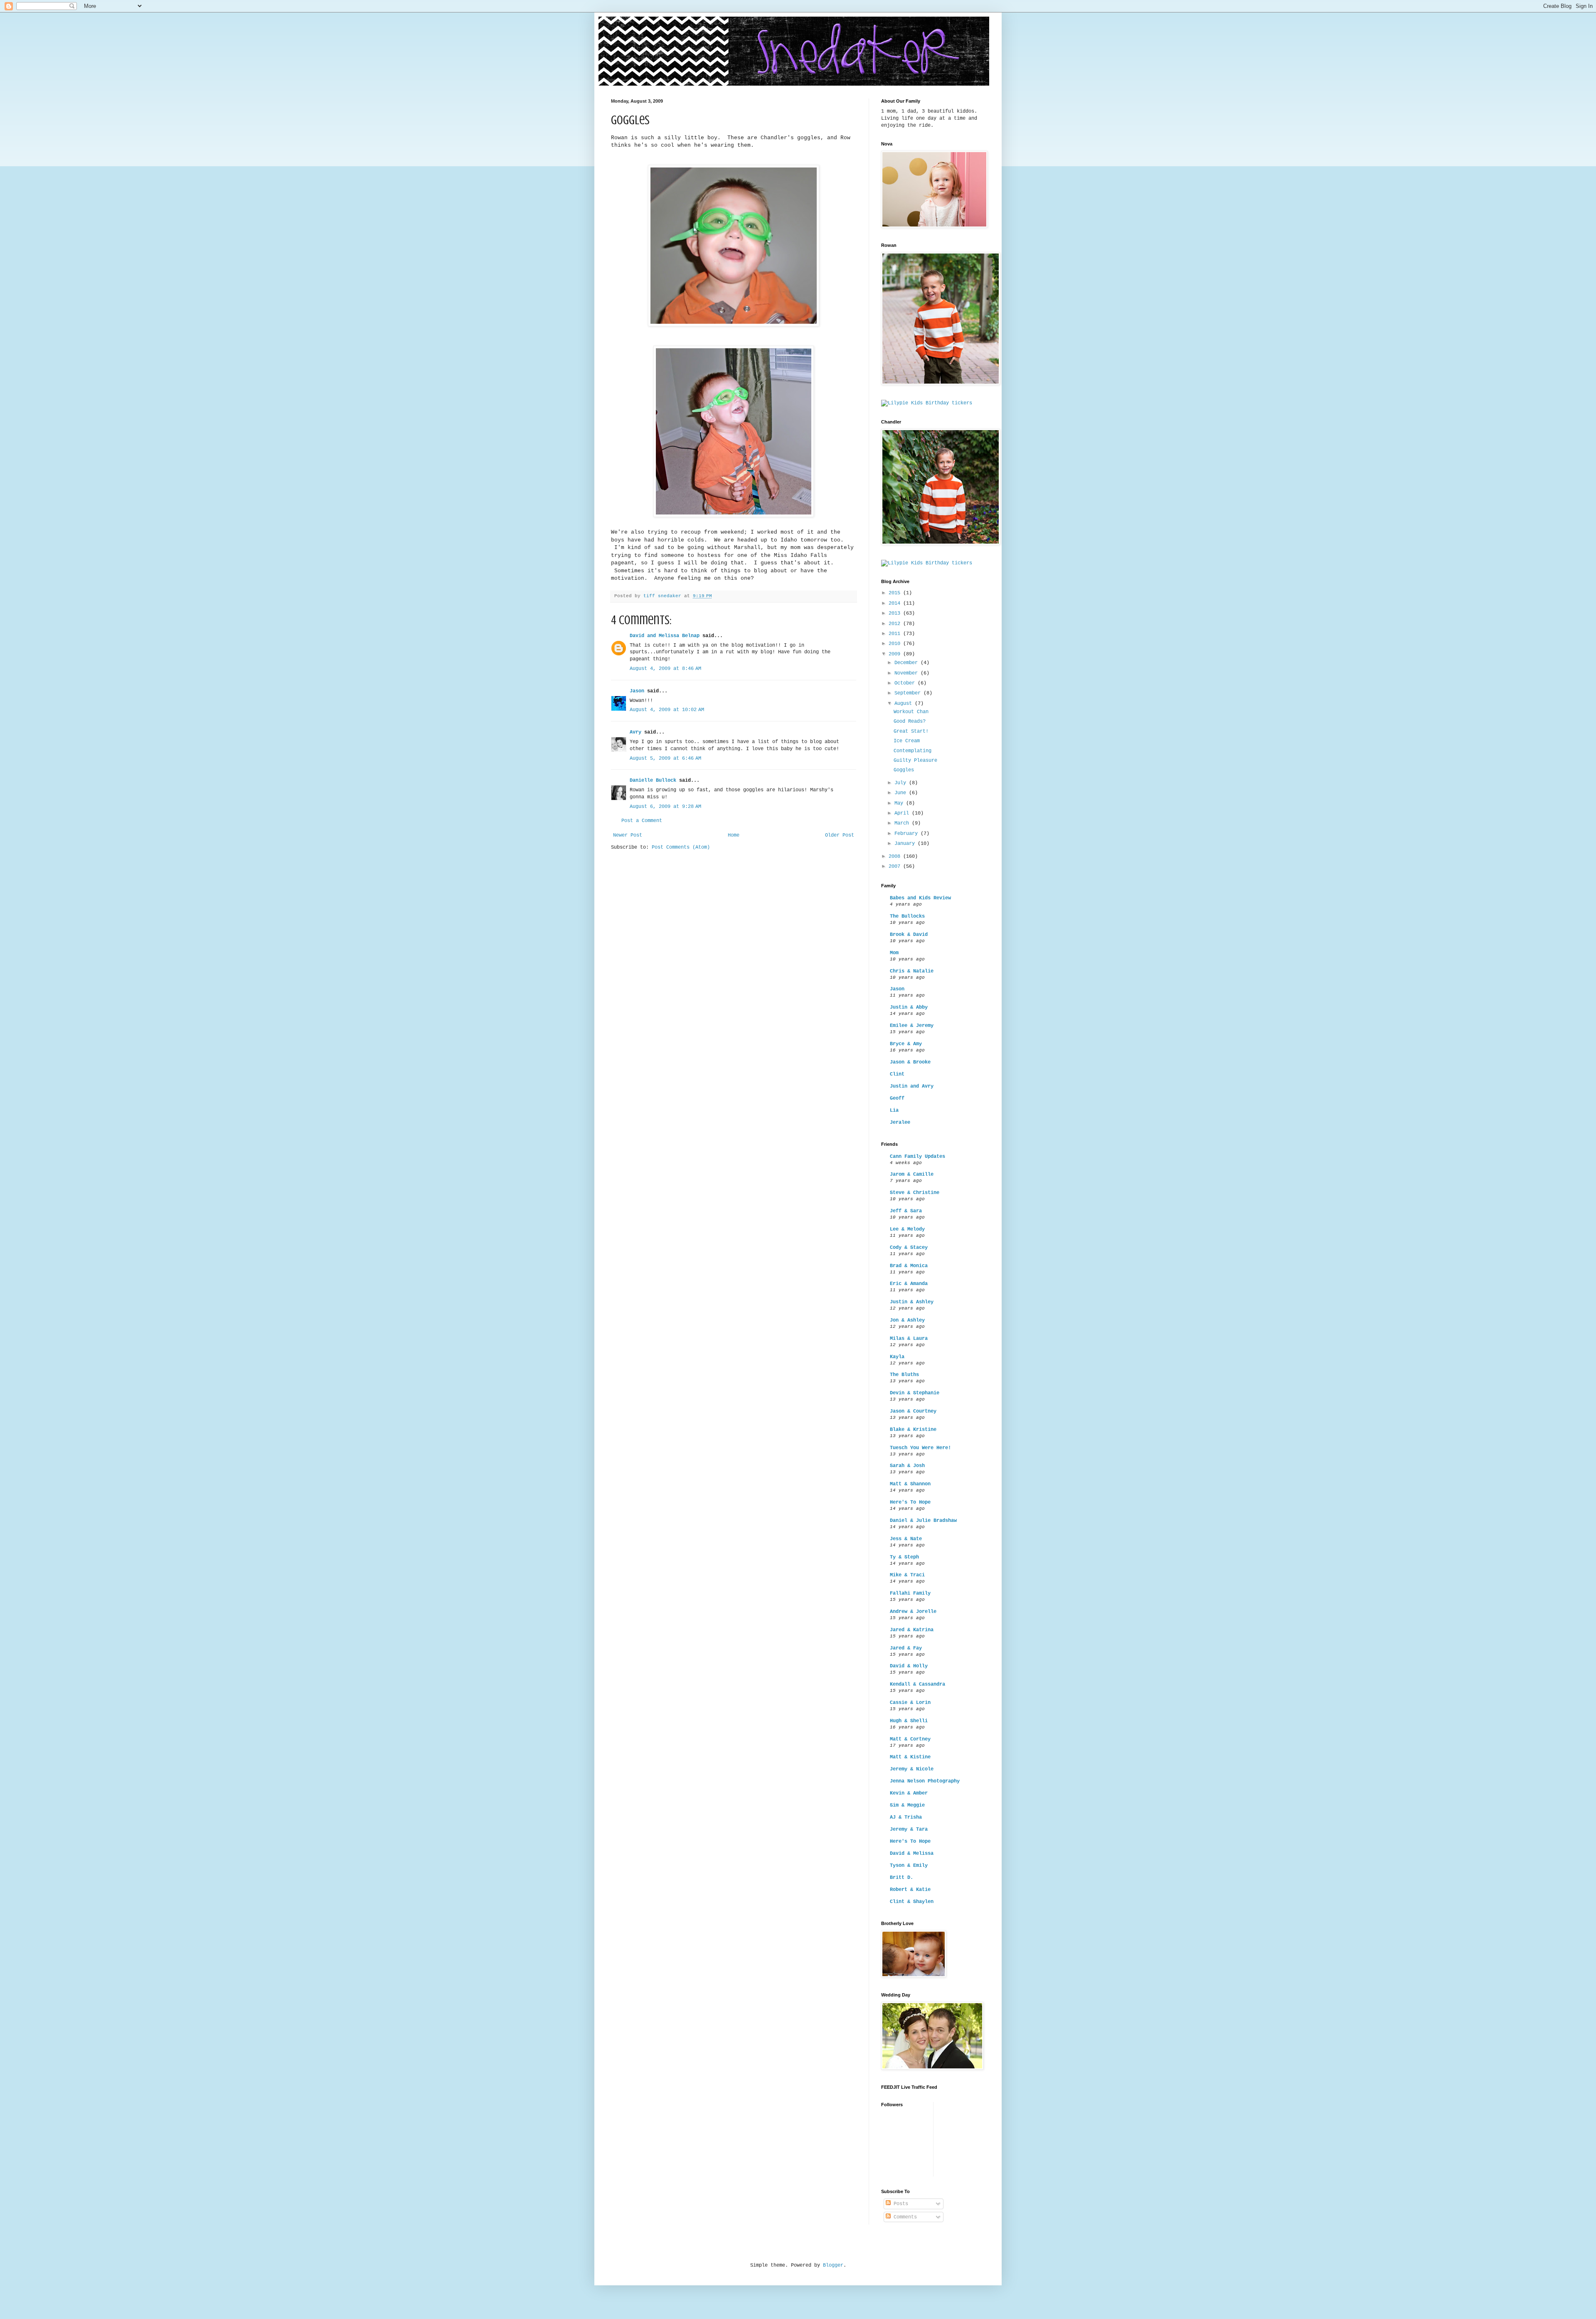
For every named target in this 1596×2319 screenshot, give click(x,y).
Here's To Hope (910, 1502)
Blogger (833, 2265)
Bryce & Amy (906, 1044)
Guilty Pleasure (915, 761)
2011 (896, 634)
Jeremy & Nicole (912, 1769)
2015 (896, 593)
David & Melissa (912, 1854)
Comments (904, 2217)
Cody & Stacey (909, 1248)
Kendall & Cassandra (917, 1684)
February (908, 834)
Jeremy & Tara (909, 1829)
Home (734, 835)
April (903, 813)
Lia (894, 1110)
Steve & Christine (915, 1193)
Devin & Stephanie (915, 1393)
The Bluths (904, 1375)
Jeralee (900, 1123)
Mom (894, 953)
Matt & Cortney (910, 1739)
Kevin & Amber (909, 1793)
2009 (896, 654)
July (902, 783)
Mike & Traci (907, 1575)
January (906, 844)
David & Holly (909, 1666)
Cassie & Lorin (910, 1703)
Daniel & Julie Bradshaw (923, 1521)
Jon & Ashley (907, 1320)
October (906, 683)
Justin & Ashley (912, 1302)
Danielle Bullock (653, 780)
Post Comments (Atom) (681, 847)
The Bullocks (907, 916)
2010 (896, 644)
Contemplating (913, 751)
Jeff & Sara (906, 1211)
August (905, 704)
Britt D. (901, 1878)
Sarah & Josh (907, 1466)
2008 (896, 857)
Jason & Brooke (910, 1062)
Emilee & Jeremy (912, 1026)
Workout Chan (911, 712)
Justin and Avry (912, 1086)
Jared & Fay (906, 1648)
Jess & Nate (906, 1539)
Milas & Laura (909, 1339)
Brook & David (909, 935)
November (908, 673)
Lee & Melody (907, 1229)
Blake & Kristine (913, 1430)
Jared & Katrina (912, 1630)
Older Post (840, 835)
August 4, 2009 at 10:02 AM (667, 710)
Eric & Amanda (909, 1284)
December (908, 663)
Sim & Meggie (907, 1805)
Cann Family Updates (917, 1157)
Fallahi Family (910, 1593)
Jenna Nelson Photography (925, 1781)
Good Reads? (910, 721)
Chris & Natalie (912, 971)
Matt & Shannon (910, 1484)
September (909, 693)
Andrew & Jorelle (913, 1612)
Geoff (897, 1098)
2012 (896, 624)
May (900, 803)
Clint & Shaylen (912, 1902)
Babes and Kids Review (920, 898)
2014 (896, 603)
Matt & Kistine (910, 1757)
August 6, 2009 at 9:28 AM (665, 807)
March (903, 823)
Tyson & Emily (909, 1866)
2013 (896, 613)
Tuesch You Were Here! (920, 1448)
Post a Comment (642, 821)
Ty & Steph (904, 1557)
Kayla (897, 1357)
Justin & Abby (909, 1007)
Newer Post (628, 835)
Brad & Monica (909, 1266)
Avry (635, 732)
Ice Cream (907, 741)
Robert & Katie (910, 1890)
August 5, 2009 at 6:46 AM (665, 758)
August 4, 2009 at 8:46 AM (665, 669)
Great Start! (911, 731)
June (902, 793)
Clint (897, 1074)
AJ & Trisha (906, 1817)
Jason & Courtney (913, 1411)
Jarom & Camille (912, 1174)
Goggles (904, 770)
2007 (896, 867)
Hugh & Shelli (909, 1721)
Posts (899, 2204)
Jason (637, 691)
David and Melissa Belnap (665, 636)
